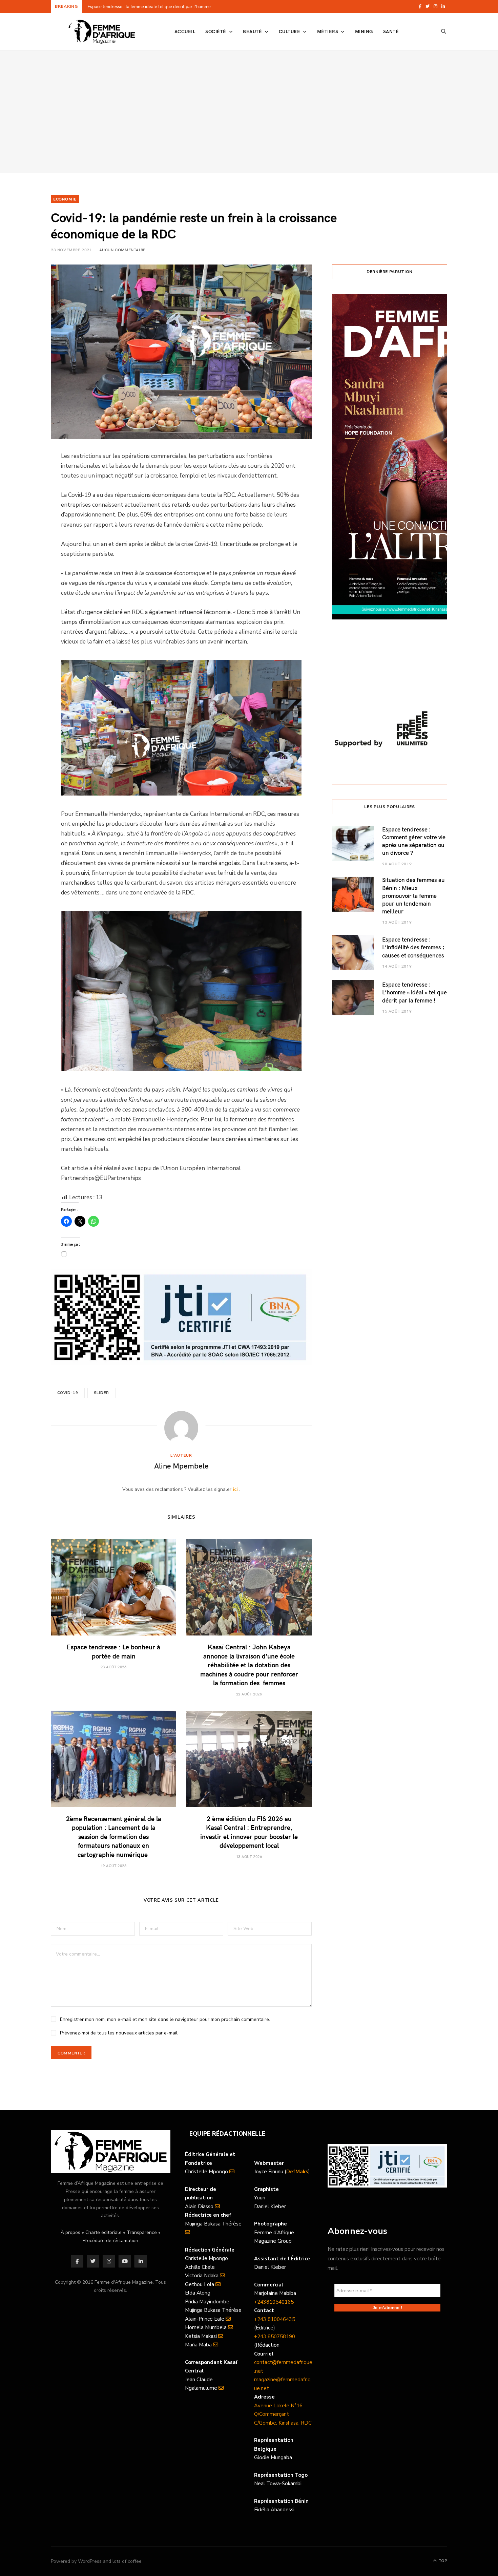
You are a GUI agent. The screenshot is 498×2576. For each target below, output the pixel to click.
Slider (101, 1393)
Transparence (142, 2232)
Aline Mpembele (181, 1465)
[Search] (444, 31)
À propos (70, 2232)
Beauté (252, 31)
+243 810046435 (275, 2319)
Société (216, 31)
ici (235, 1489)
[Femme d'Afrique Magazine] (102, 32)
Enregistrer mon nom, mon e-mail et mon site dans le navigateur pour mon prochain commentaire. (165, 2019)
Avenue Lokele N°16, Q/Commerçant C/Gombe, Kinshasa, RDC (283, 2414)
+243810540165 (274, 2302)
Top (442, 2561)
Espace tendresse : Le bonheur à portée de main (135, 7)
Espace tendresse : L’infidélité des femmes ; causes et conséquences (413, 947)
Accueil (185, 31)
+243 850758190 (275, 2337)
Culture (289, 31)
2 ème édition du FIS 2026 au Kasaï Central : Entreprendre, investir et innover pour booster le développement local (249, 1832)
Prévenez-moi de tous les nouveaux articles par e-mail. (119, 2033)
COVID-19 (68, 1393)
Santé (391, 31)
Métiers (328, 31)
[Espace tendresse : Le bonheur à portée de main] (113, 1587)
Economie (65, 199)
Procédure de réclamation (110, 2241)
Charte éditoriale (103, 2232)
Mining (364, 31)
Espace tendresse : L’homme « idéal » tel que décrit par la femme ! (414, 992)
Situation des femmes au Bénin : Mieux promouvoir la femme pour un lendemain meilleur (413, 895)
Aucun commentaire (122, 250)
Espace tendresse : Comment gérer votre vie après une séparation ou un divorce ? (414, 841)
